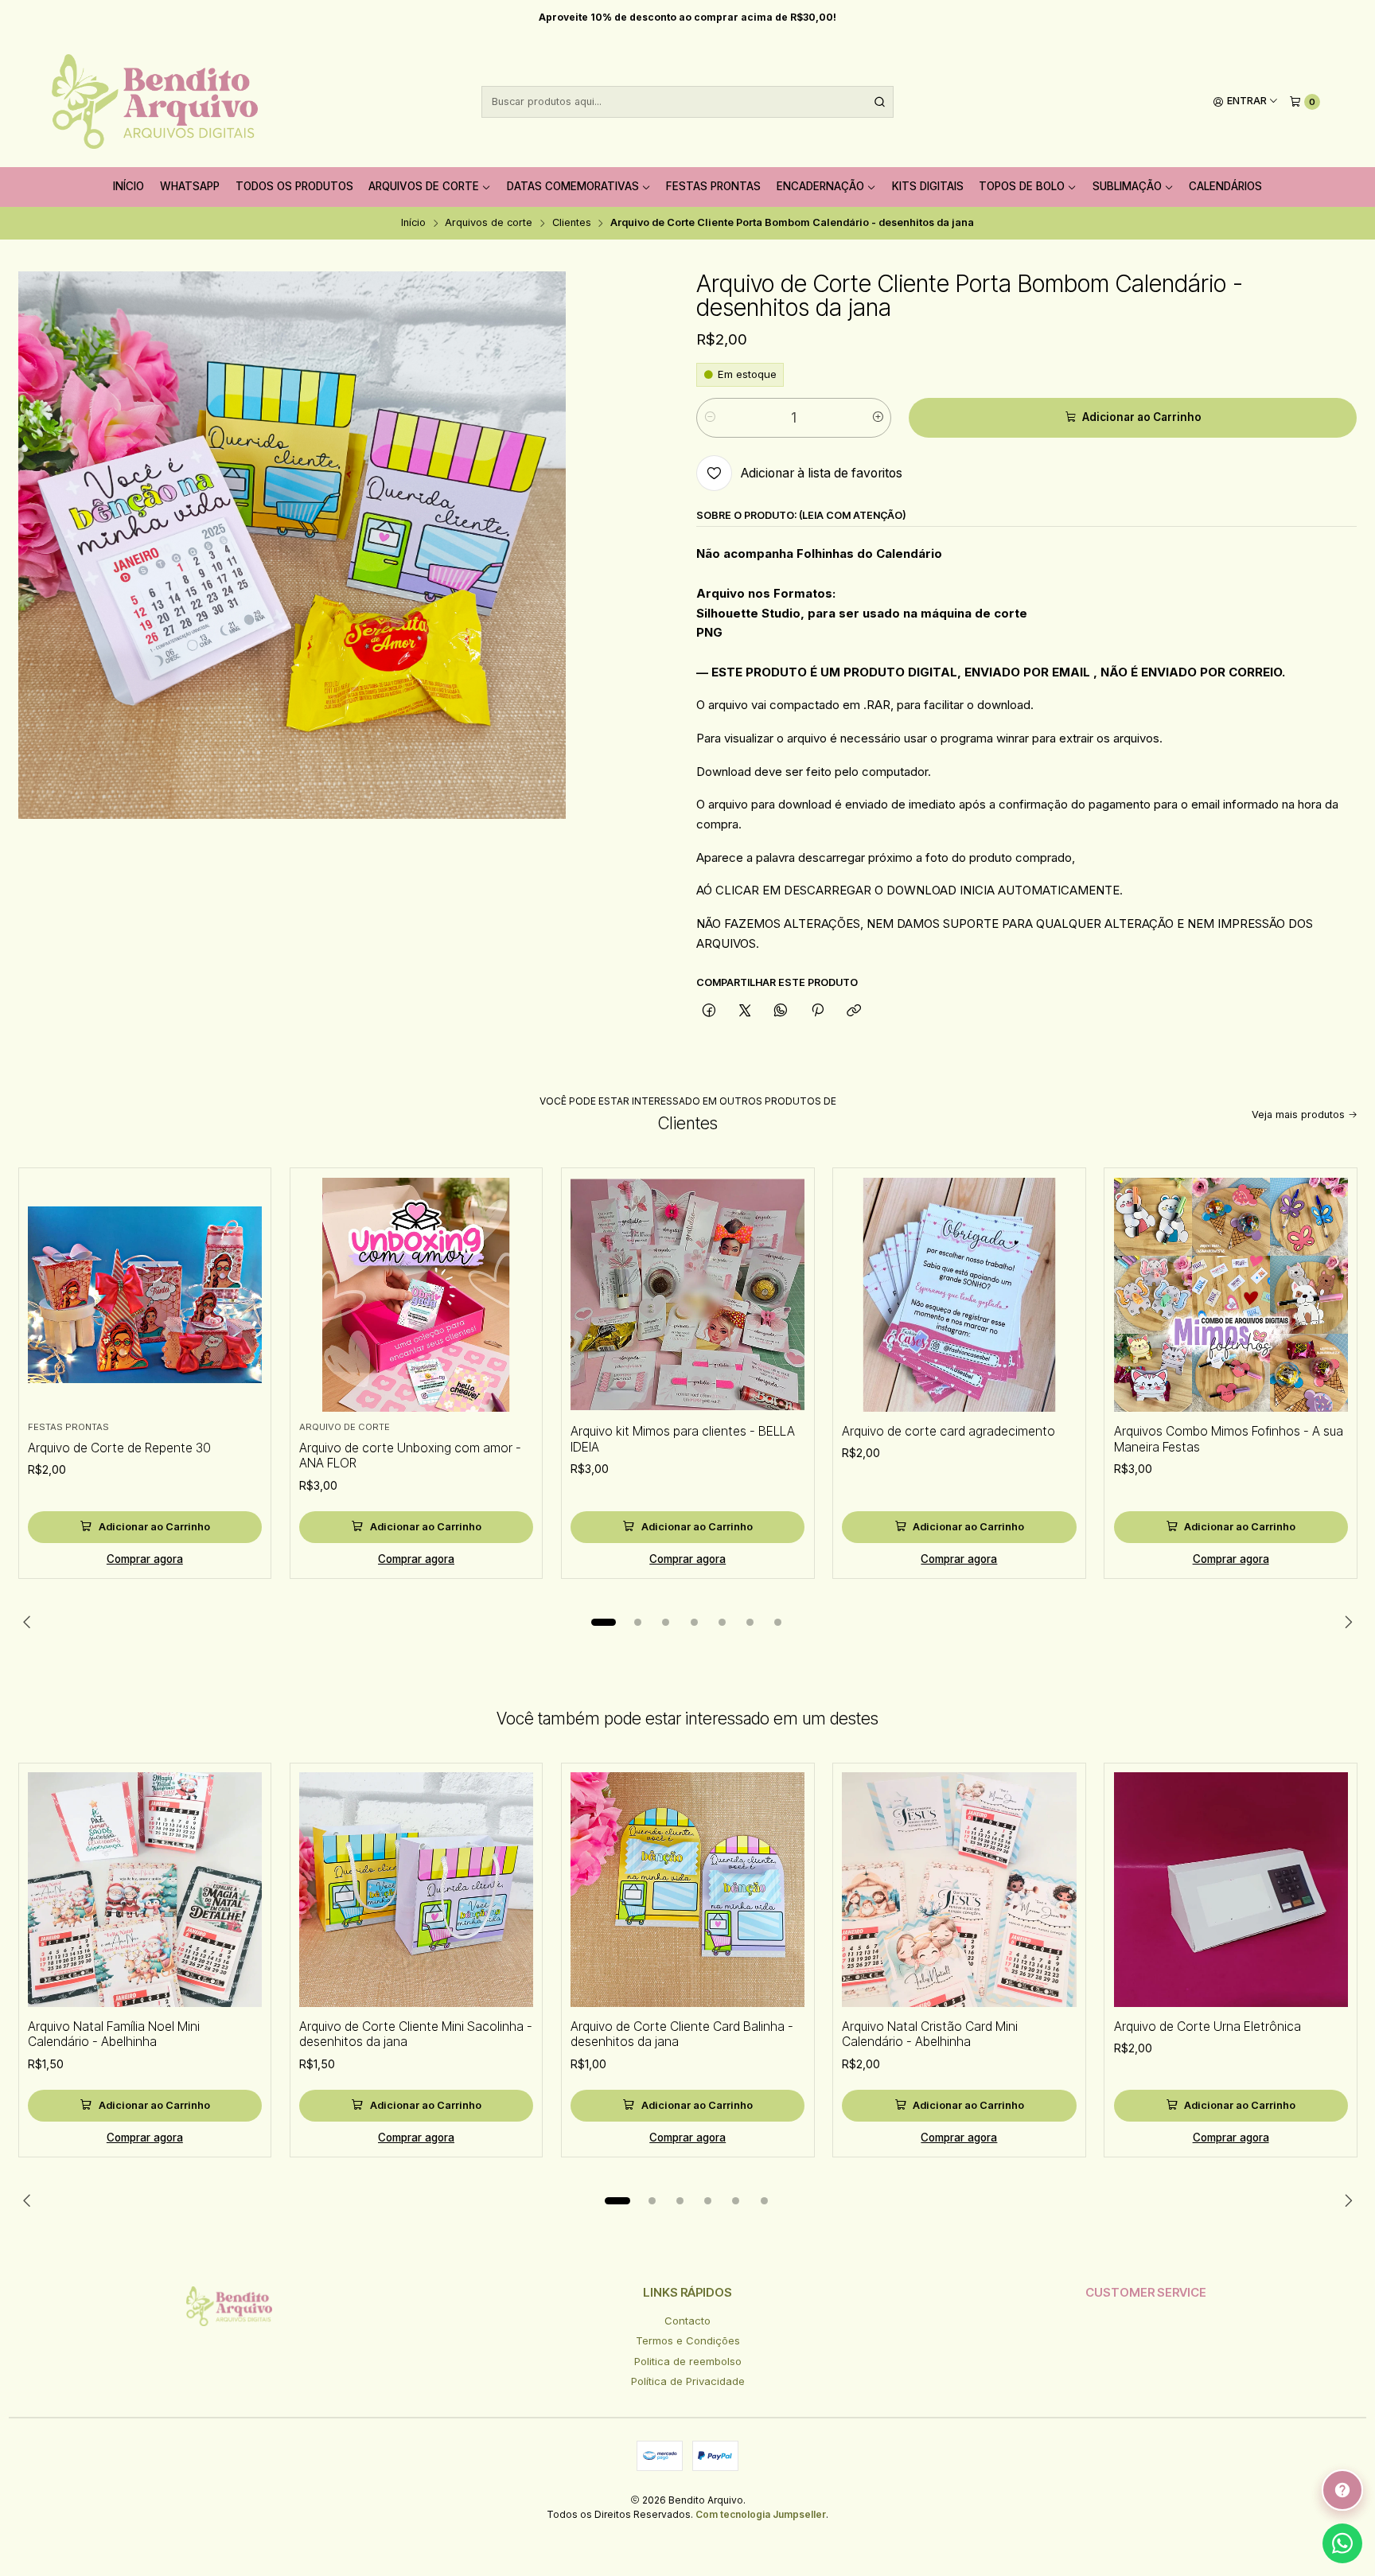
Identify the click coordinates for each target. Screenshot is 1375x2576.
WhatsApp (190, 186)
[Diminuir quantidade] (709, 418)
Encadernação (820, 186)
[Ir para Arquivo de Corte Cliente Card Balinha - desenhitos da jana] (687, 1889)
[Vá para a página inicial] (155, 102)
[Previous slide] (30, 1622)
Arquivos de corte (424, 186)
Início (129, 186)
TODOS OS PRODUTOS (294, 186)
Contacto (687, 2321)
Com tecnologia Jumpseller (761, 2514)
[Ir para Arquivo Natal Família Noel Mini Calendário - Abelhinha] (145, 1889)
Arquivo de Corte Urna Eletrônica (1208, 2027)
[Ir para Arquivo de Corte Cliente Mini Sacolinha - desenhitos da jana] (416, 1889)
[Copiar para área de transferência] (853, 1011)
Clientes (572, 223)
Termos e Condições (688, 2340)
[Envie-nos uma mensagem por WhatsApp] (1342, 2543)
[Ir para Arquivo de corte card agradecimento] (959, 1295)
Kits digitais (928, 186)
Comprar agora (145, 1559)
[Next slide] (1346, 1622)
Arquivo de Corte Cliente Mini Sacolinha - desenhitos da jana (416, 2034)
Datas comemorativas (573, 186)
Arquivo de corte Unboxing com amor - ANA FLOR (410, 1456)
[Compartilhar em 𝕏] (745, 1011)
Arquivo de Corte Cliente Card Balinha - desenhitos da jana (682, 2034)
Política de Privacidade (688, 2381)
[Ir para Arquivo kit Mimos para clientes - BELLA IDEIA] (687, 1295)
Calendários (1225, 186)
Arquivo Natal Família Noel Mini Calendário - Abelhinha (114, 2034)
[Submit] (880, 102)
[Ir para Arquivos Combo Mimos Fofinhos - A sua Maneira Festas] (1231, 1295)
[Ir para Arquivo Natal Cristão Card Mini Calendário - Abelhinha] (959, 1889)
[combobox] (687, 102)
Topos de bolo (1022, 186)
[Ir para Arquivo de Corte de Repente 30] (145, 1295)
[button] (603, 1622)
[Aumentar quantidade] (878, 418)
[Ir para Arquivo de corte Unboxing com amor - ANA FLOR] (416, 1295)
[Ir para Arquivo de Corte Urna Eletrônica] (1231, 1889)
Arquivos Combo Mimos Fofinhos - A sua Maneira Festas (1229, 1439)
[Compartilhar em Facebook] (709, 1011)
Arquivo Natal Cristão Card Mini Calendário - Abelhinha (930, 2034)
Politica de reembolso (688, 2361)
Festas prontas (713, 186)
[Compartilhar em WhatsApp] (781, 1011)
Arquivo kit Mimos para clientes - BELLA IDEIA (683, 1439)
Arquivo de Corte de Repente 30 (119, 1448)
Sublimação (1127, 186)
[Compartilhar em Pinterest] (817, 1011)
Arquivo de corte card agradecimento (948, 1431)
